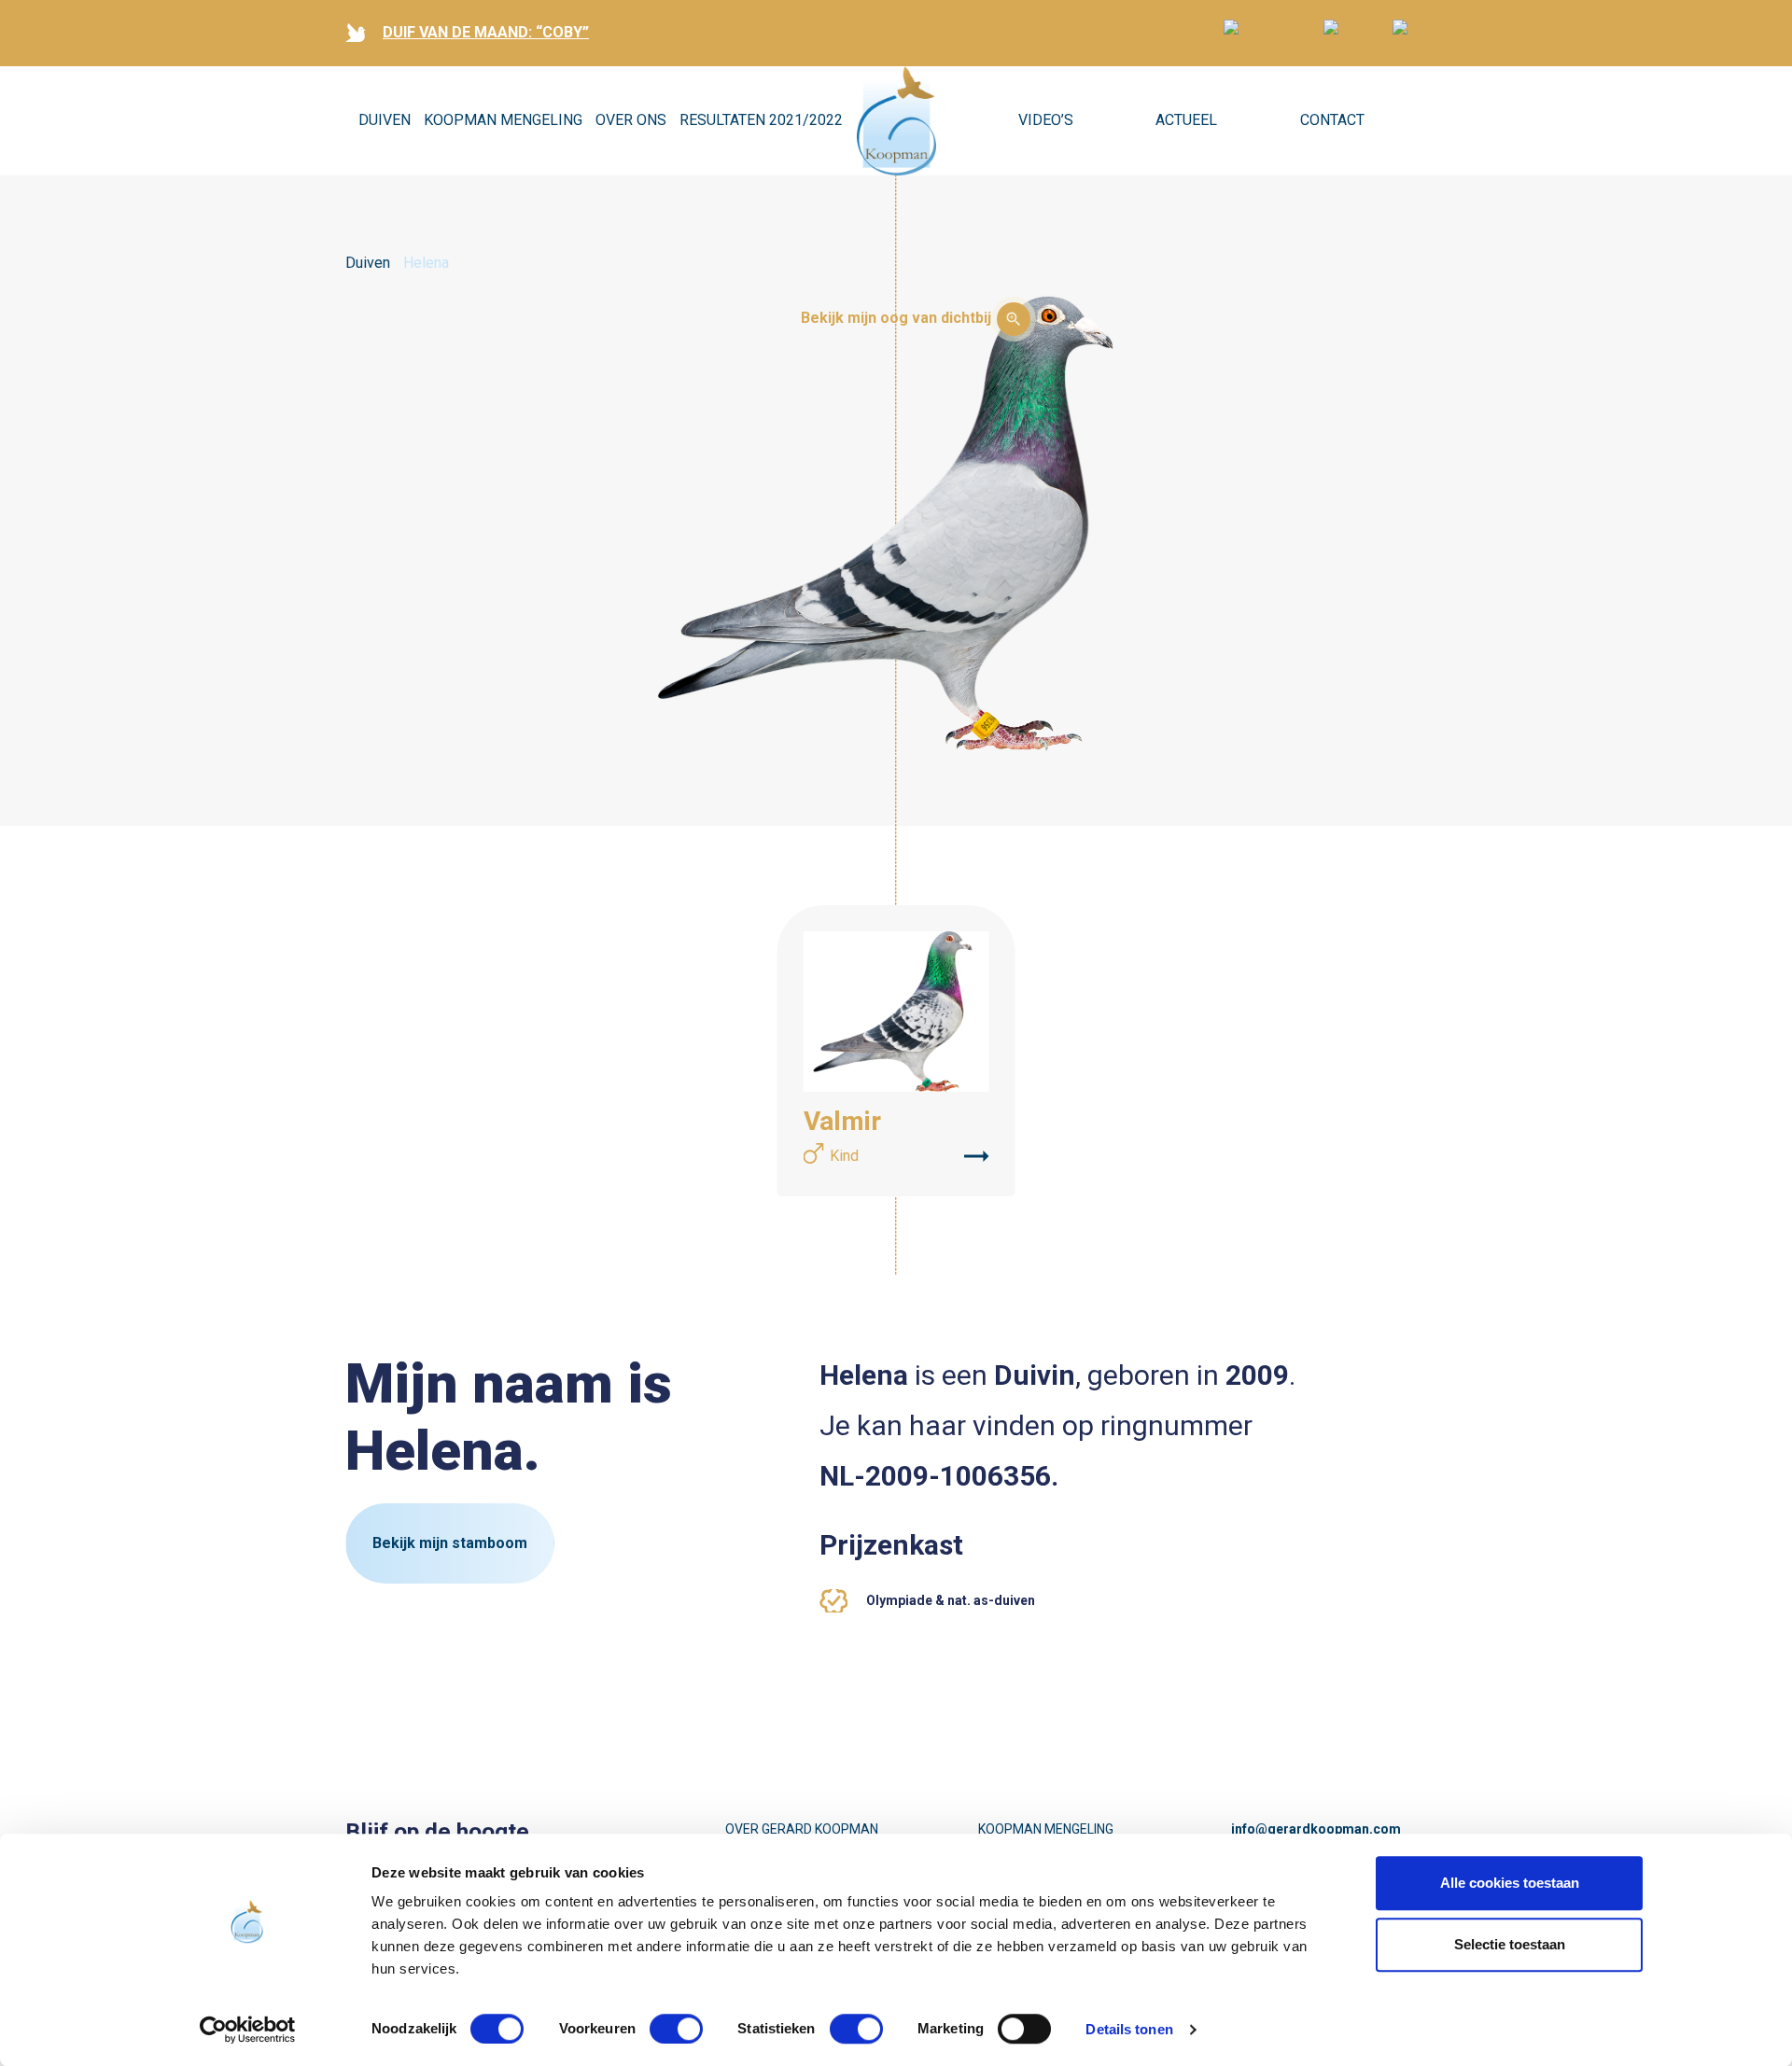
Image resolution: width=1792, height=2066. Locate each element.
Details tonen (1129, 2029)
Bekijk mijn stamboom (450, 1543)
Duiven (385, 120)
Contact (1332, 120)
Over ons (631, 120)
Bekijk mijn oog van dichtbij (896, 318)
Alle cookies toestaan (1510, 1883)
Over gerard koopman (802, 1829)
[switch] (676, 2029)
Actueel (1186, 120)
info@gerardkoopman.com (1316, 1829)
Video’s (1046, 120)
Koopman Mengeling (503, 120)
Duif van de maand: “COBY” (486, 32)
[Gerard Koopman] (896, 121)
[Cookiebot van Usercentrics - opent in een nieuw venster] (248, 2030)
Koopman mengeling (1046, 1829)
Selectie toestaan (1510, 1944)
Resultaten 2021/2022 (761, 120)
